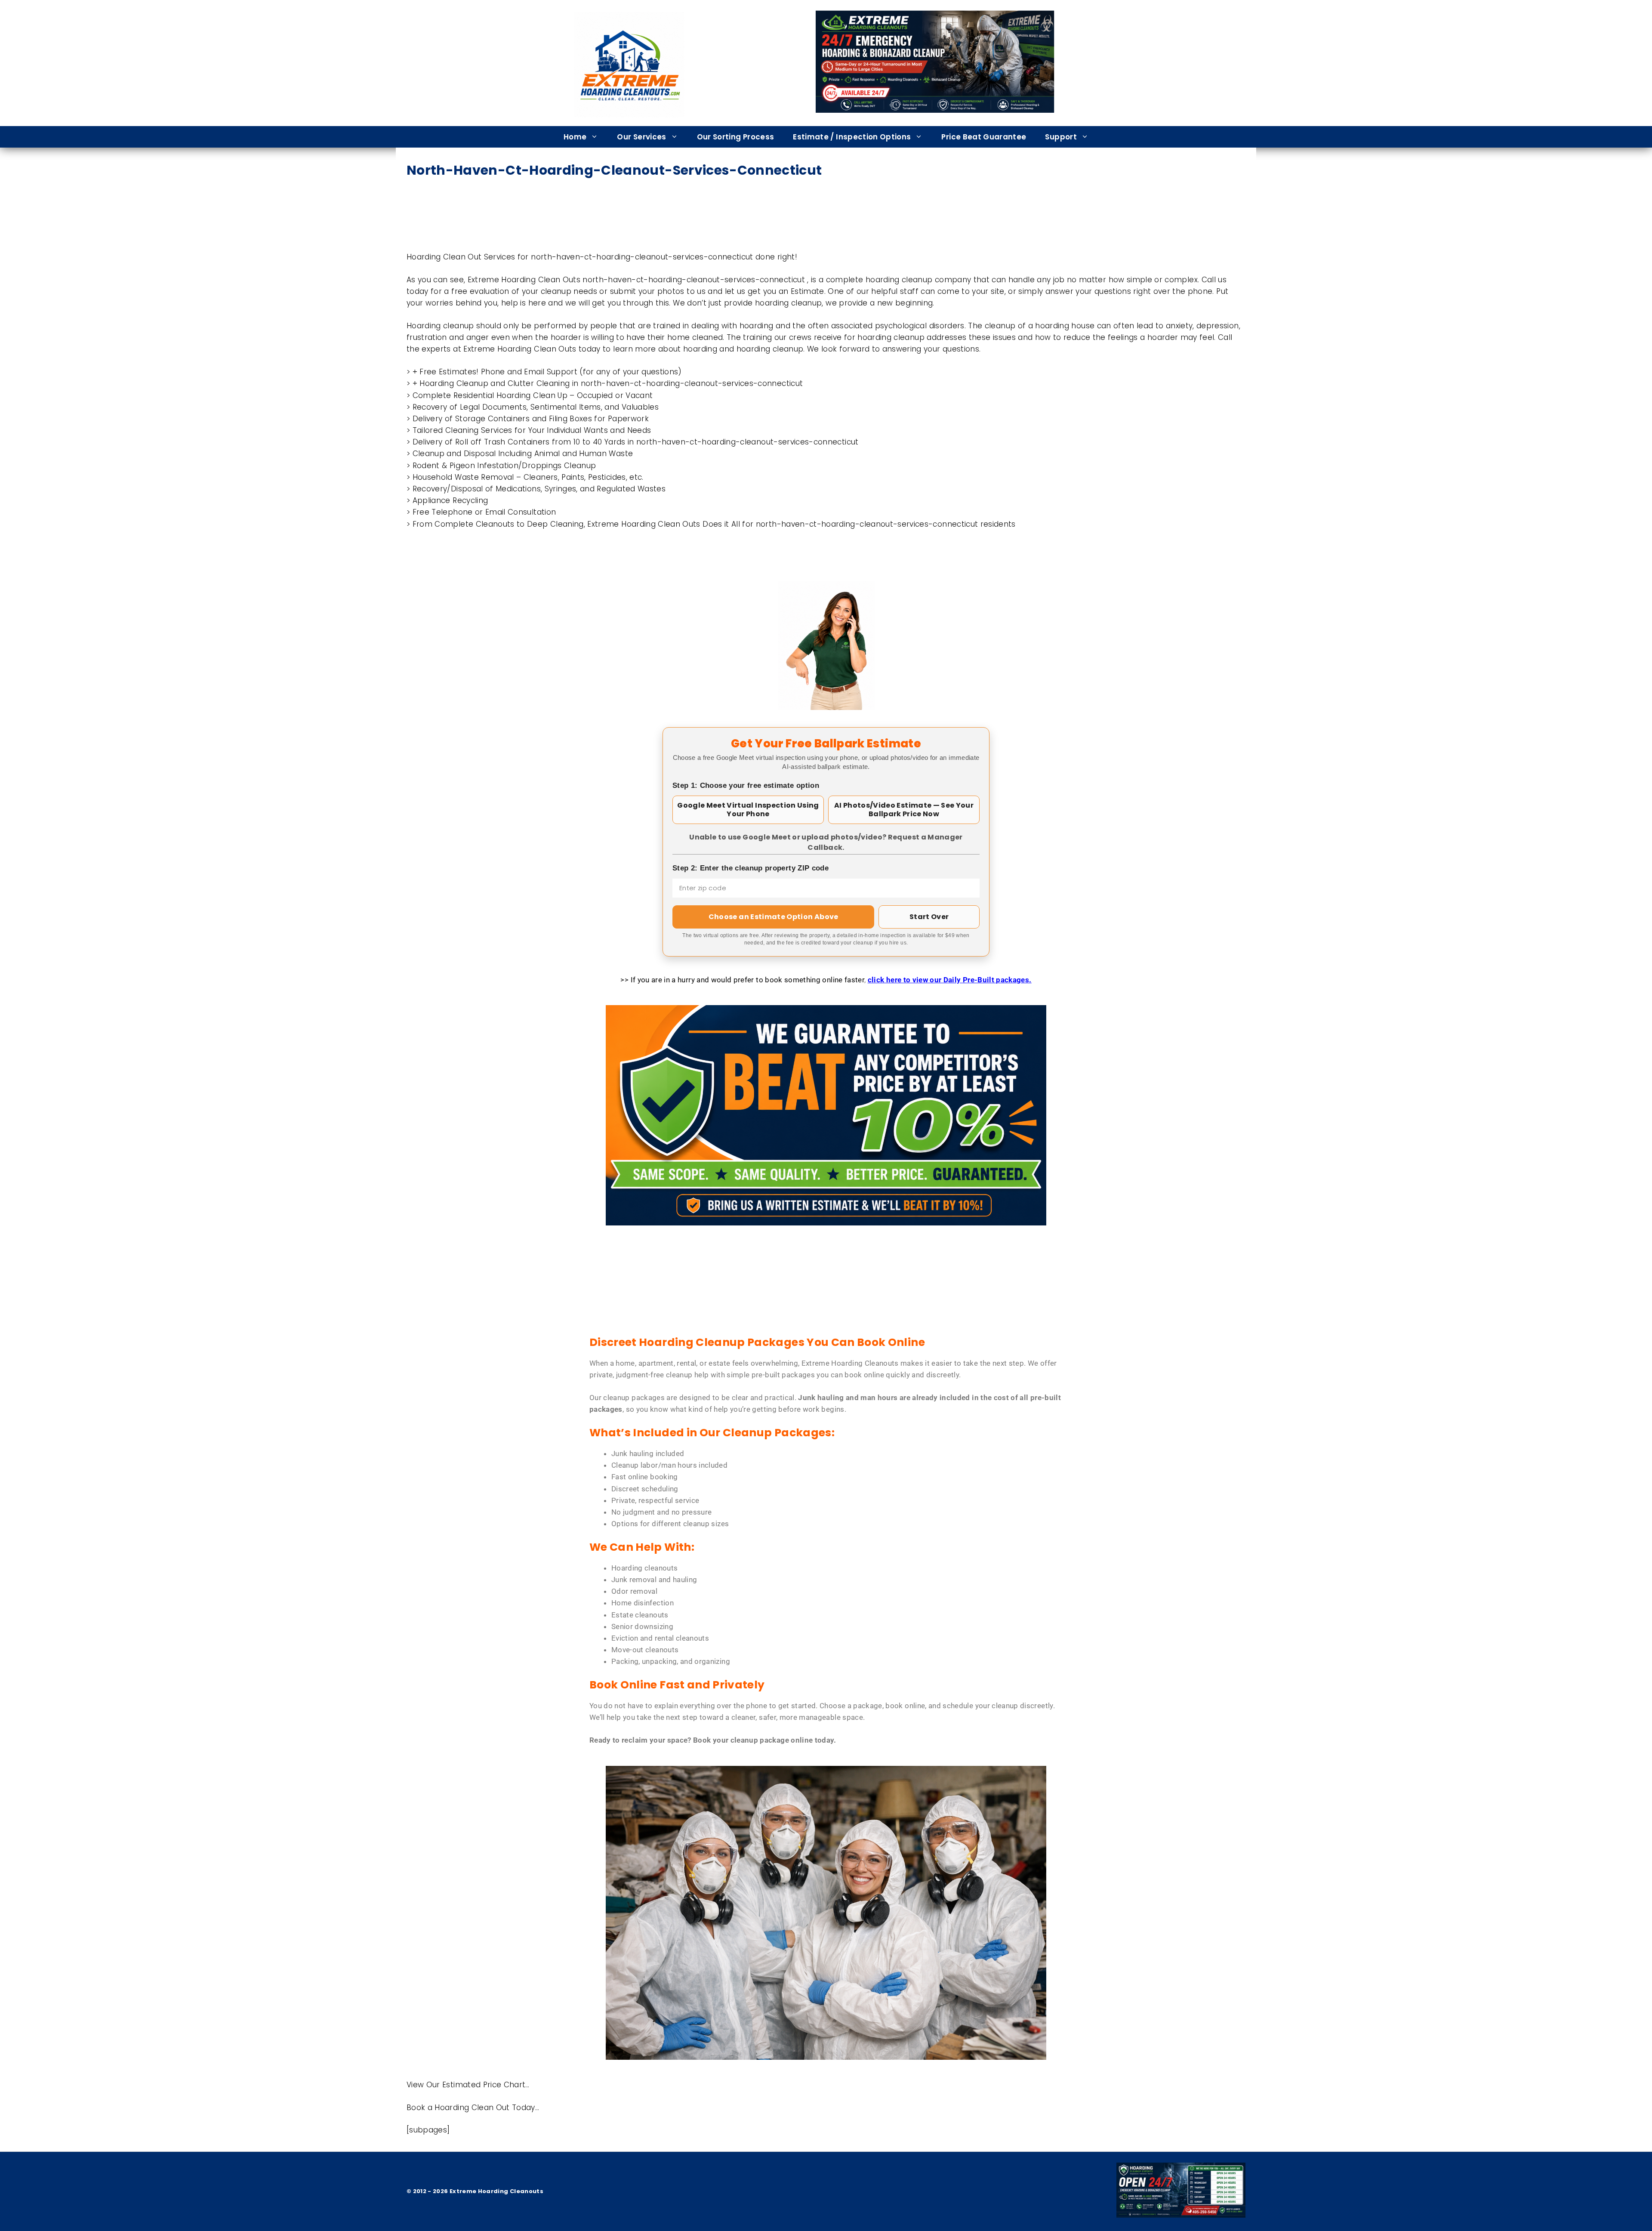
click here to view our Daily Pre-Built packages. (950, 980)
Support (1061, 137)
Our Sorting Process (736, 137)
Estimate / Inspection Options (852, 137)
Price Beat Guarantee (984, 137)
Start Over (929, 917)
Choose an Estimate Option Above (774, 917)
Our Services (641, 137)
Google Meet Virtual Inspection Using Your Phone (748, 810)
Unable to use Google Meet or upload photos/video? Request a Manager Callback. (826, 842)
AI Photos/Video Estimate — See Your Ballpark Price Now (904, 810)
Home (575, 137)
